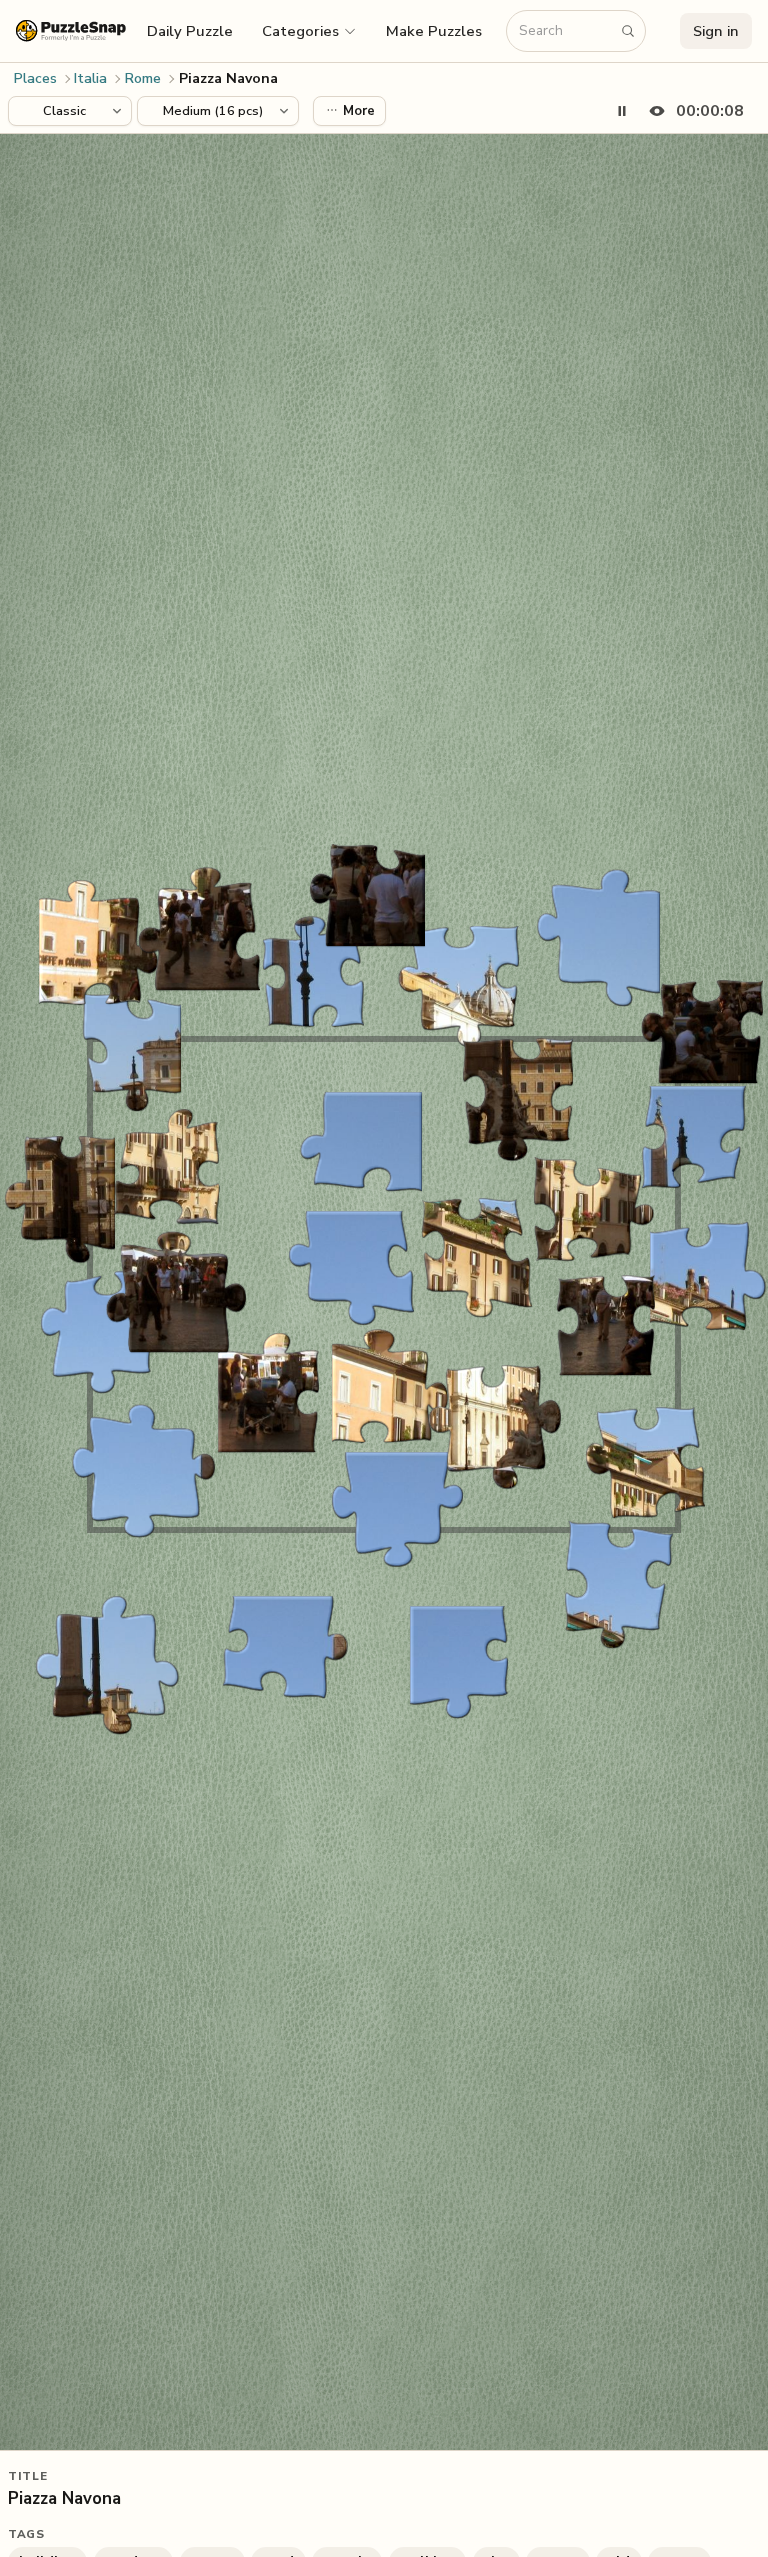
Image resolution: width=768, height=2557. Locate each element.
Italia (90, 78)
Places (35, 78)
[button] (310, 31)
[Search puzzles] (628, 31)
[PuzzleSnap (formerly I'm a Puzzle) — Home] (71, 30)
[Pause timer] (622, 111)
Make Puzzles (434, 31)
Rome (143, 78)
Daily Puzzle (190, 31)
